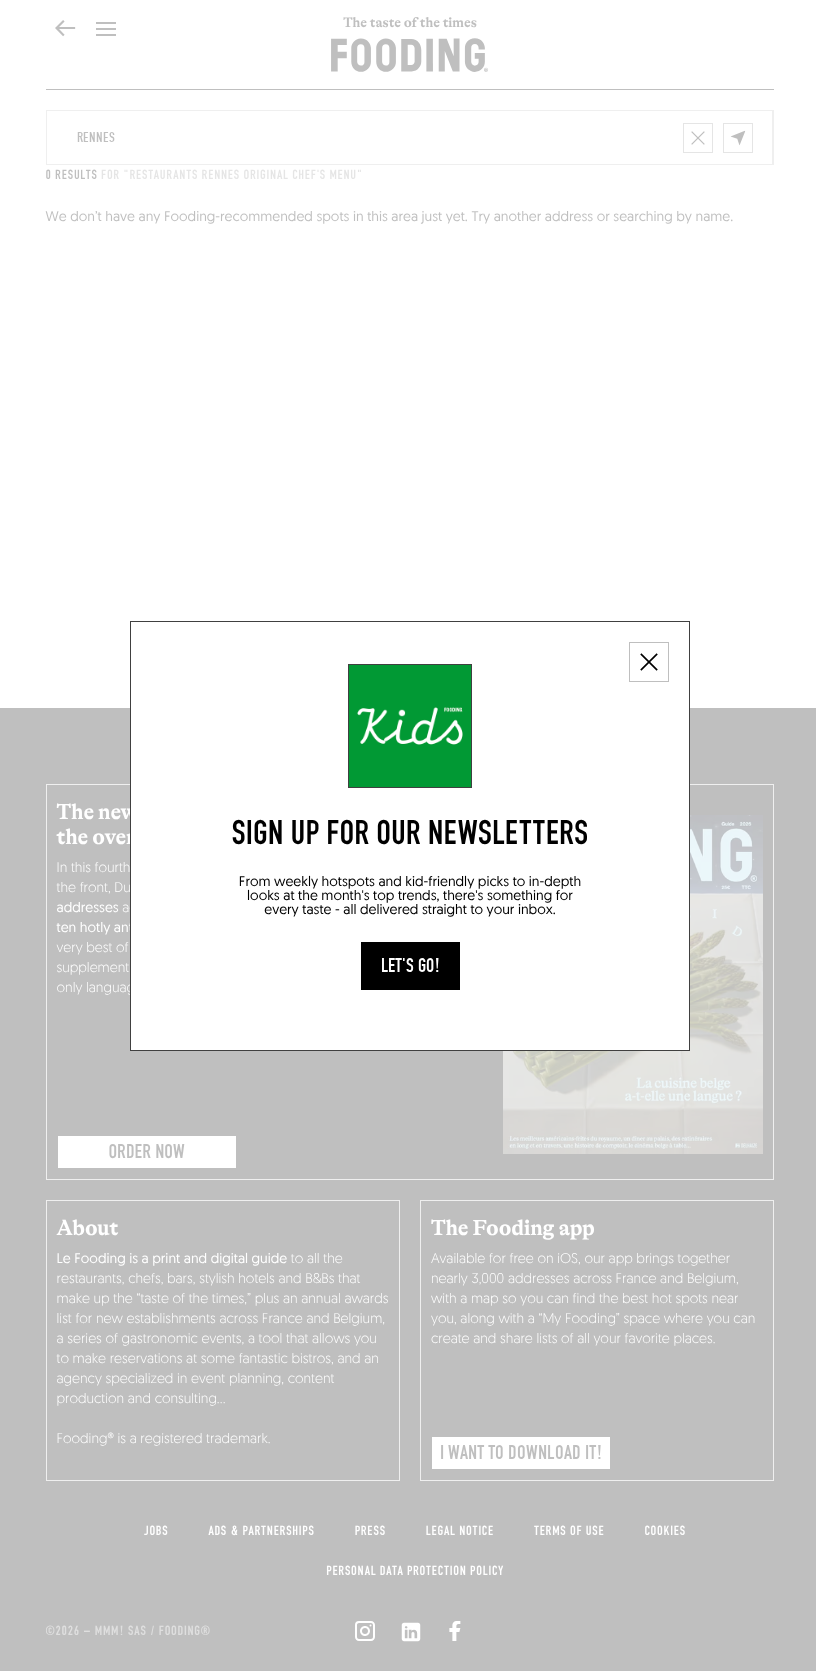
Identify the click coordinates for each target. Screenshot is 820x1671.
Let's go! (410, 966)
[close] (649, 662)
